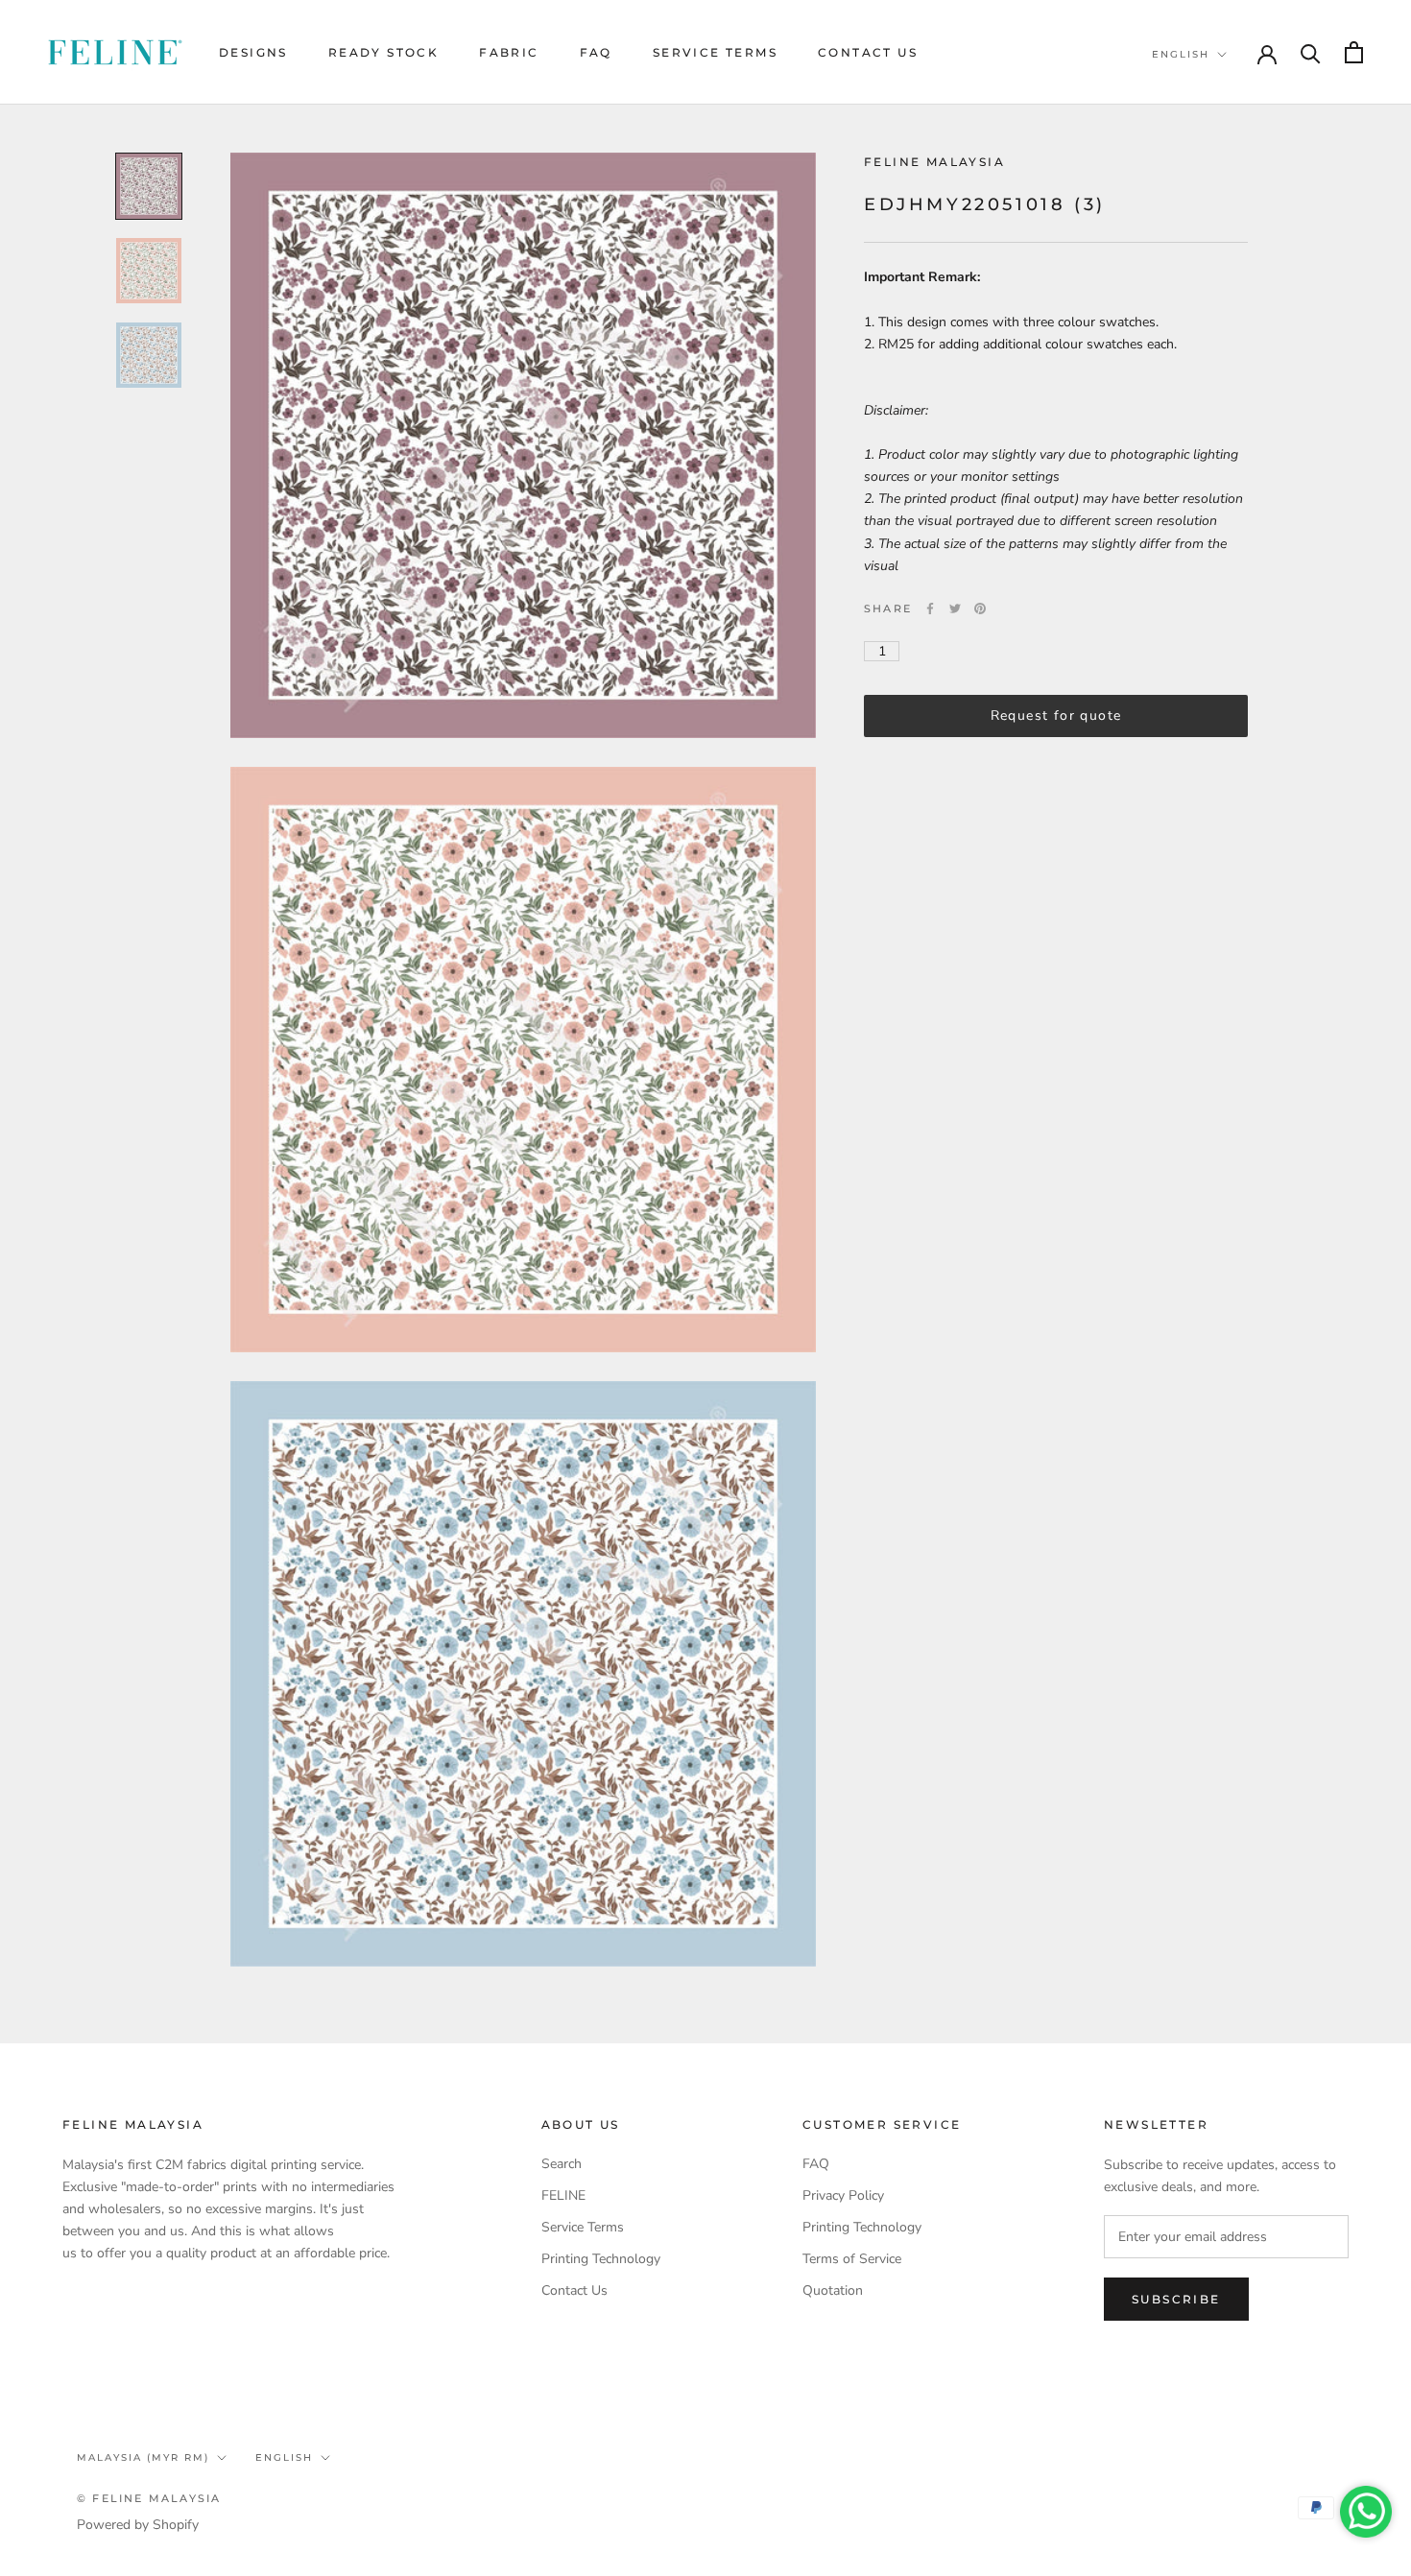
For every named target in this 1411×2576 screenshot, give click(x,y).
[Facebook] (930, 608)
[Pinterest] (980, 608)
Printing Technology (601, 2259)
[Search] (1311, 52)
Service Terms (715, 52)
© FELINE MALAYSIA (149, 2498)
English (1181, 54)
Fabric (509, 52)
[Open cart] (1354, 52)
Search (562, 2164)
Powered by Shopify (138, 2525)
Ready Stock (383, 52)
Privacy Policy (843, 2195)
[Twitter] (955, 608)
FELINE (563, 2195)
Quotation (833, 2290)
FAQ (596, 52)
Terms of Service (852, 2259)
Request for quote (1056, 716)
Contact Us (868, 52)
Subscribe (1176, 2299)
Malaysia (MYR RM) (143, 2457)
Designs (253, 52)
